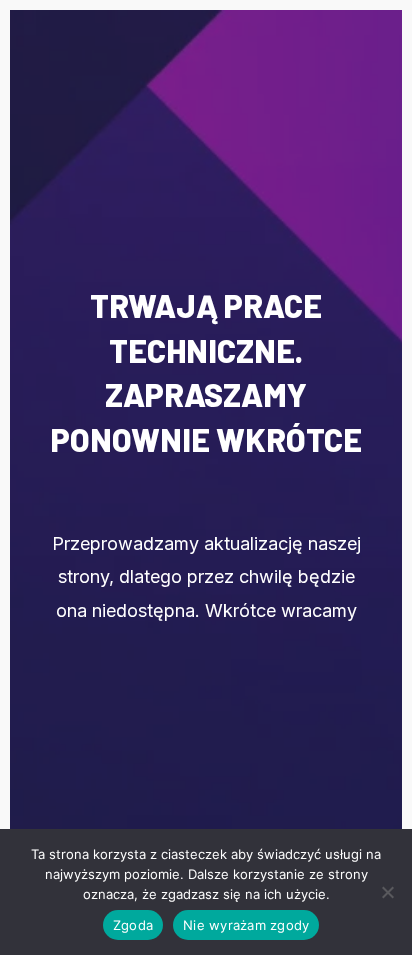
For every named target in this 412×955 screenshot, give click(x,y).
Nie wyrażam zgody (246, 925)
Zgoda (133, 925)
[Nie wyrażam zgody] (387, 892)
